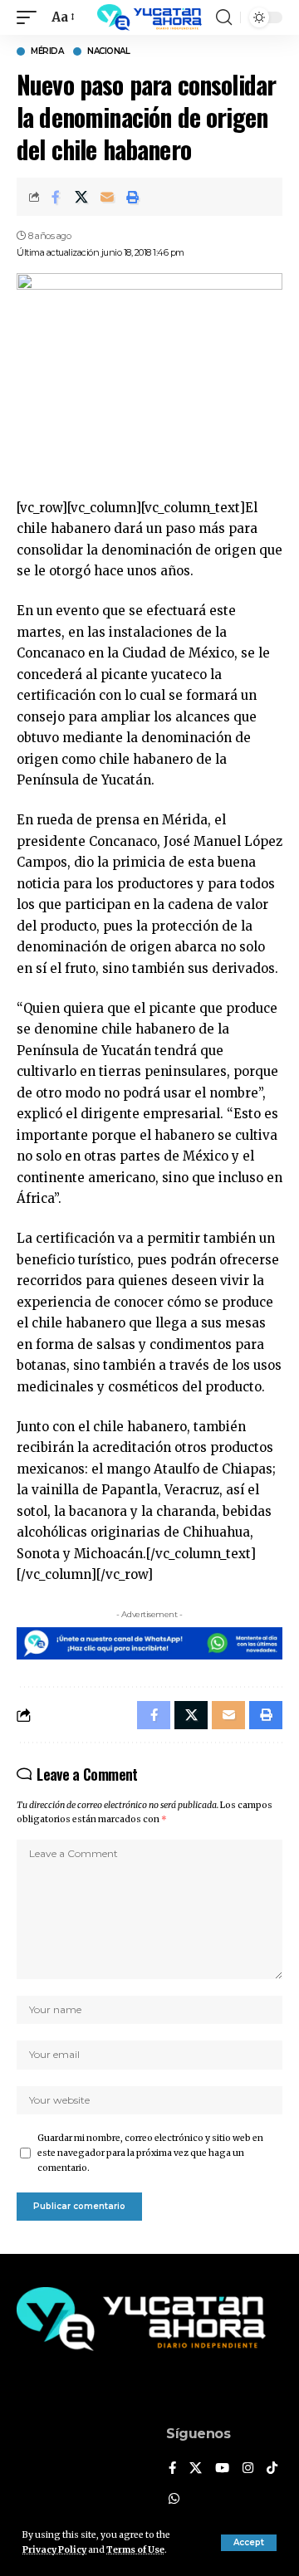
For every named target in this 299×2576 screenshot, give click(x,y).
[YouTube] (222, 2469)
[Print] (133, 197)
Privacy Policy (54, 2550)
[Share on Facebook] (56, 197)
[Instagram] (248, 2469)
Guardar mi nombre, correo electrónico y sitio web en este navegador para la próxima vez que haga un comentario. (150, 2153)
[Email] (107, 197)
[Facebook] (172, 2469)
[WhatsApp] (174, 2500)
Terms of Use (135, 2550)
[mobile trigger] (31, 17)
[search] (224, 17)
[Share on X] (81, 197)
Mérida (47, 51)
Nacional (108, 51)
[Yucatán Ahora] (149, 17)
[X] (196, 2469)
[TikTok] (272, 2469)
